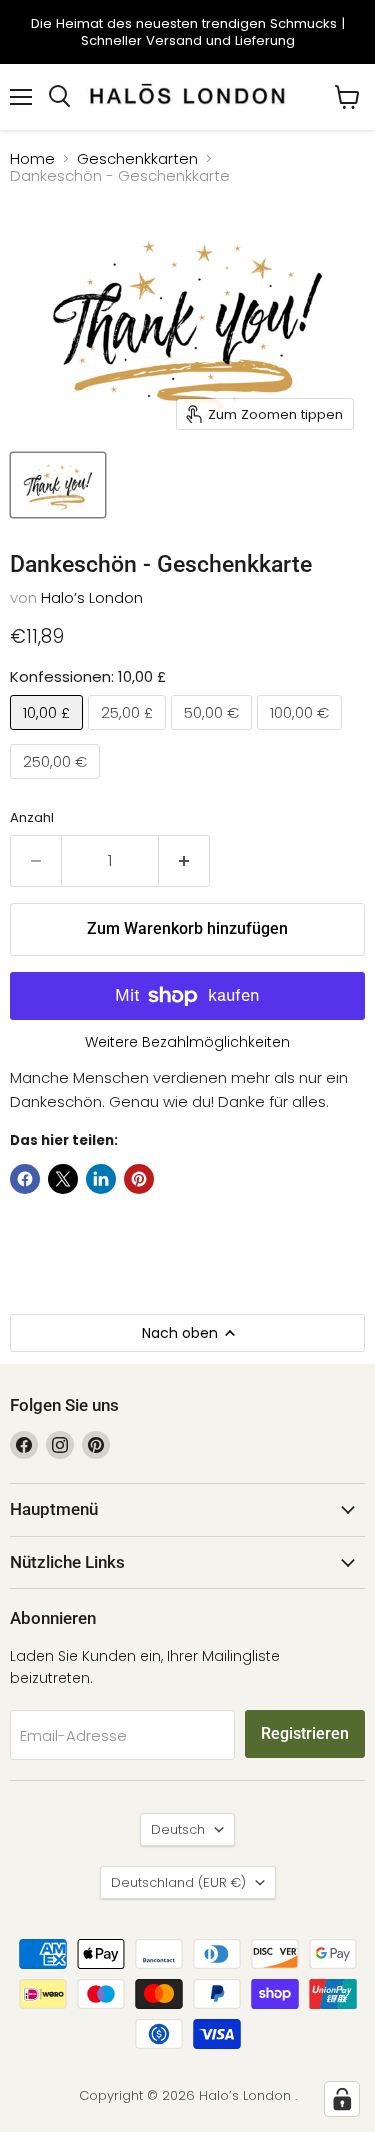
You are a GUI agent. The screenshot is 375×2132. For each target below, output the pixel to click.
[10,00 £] (49, 734)
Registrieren (305, 1733)
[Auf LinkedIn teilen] (101, 1179)
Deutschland (178, 1882)
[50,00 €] (214, 734)
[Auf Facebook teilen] (25, 1179)
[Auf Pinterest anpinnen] (139, 1179)
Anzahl (32, 817)
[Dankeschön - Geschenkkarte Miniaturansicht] (58, 485)
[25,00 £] (129, 734)
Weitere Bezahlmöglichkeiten (187, 1042)
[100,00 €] (302, 734)
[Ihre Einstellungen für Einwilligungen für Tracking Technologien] (342, 2099)
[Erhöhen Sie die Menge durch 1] (184, 861)
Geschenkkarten (137, 158)
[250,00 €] (57, 783)
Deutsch (178, 1829)
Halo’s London (92, 597)
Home (32, 158)
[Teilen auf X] (63, 1179)
